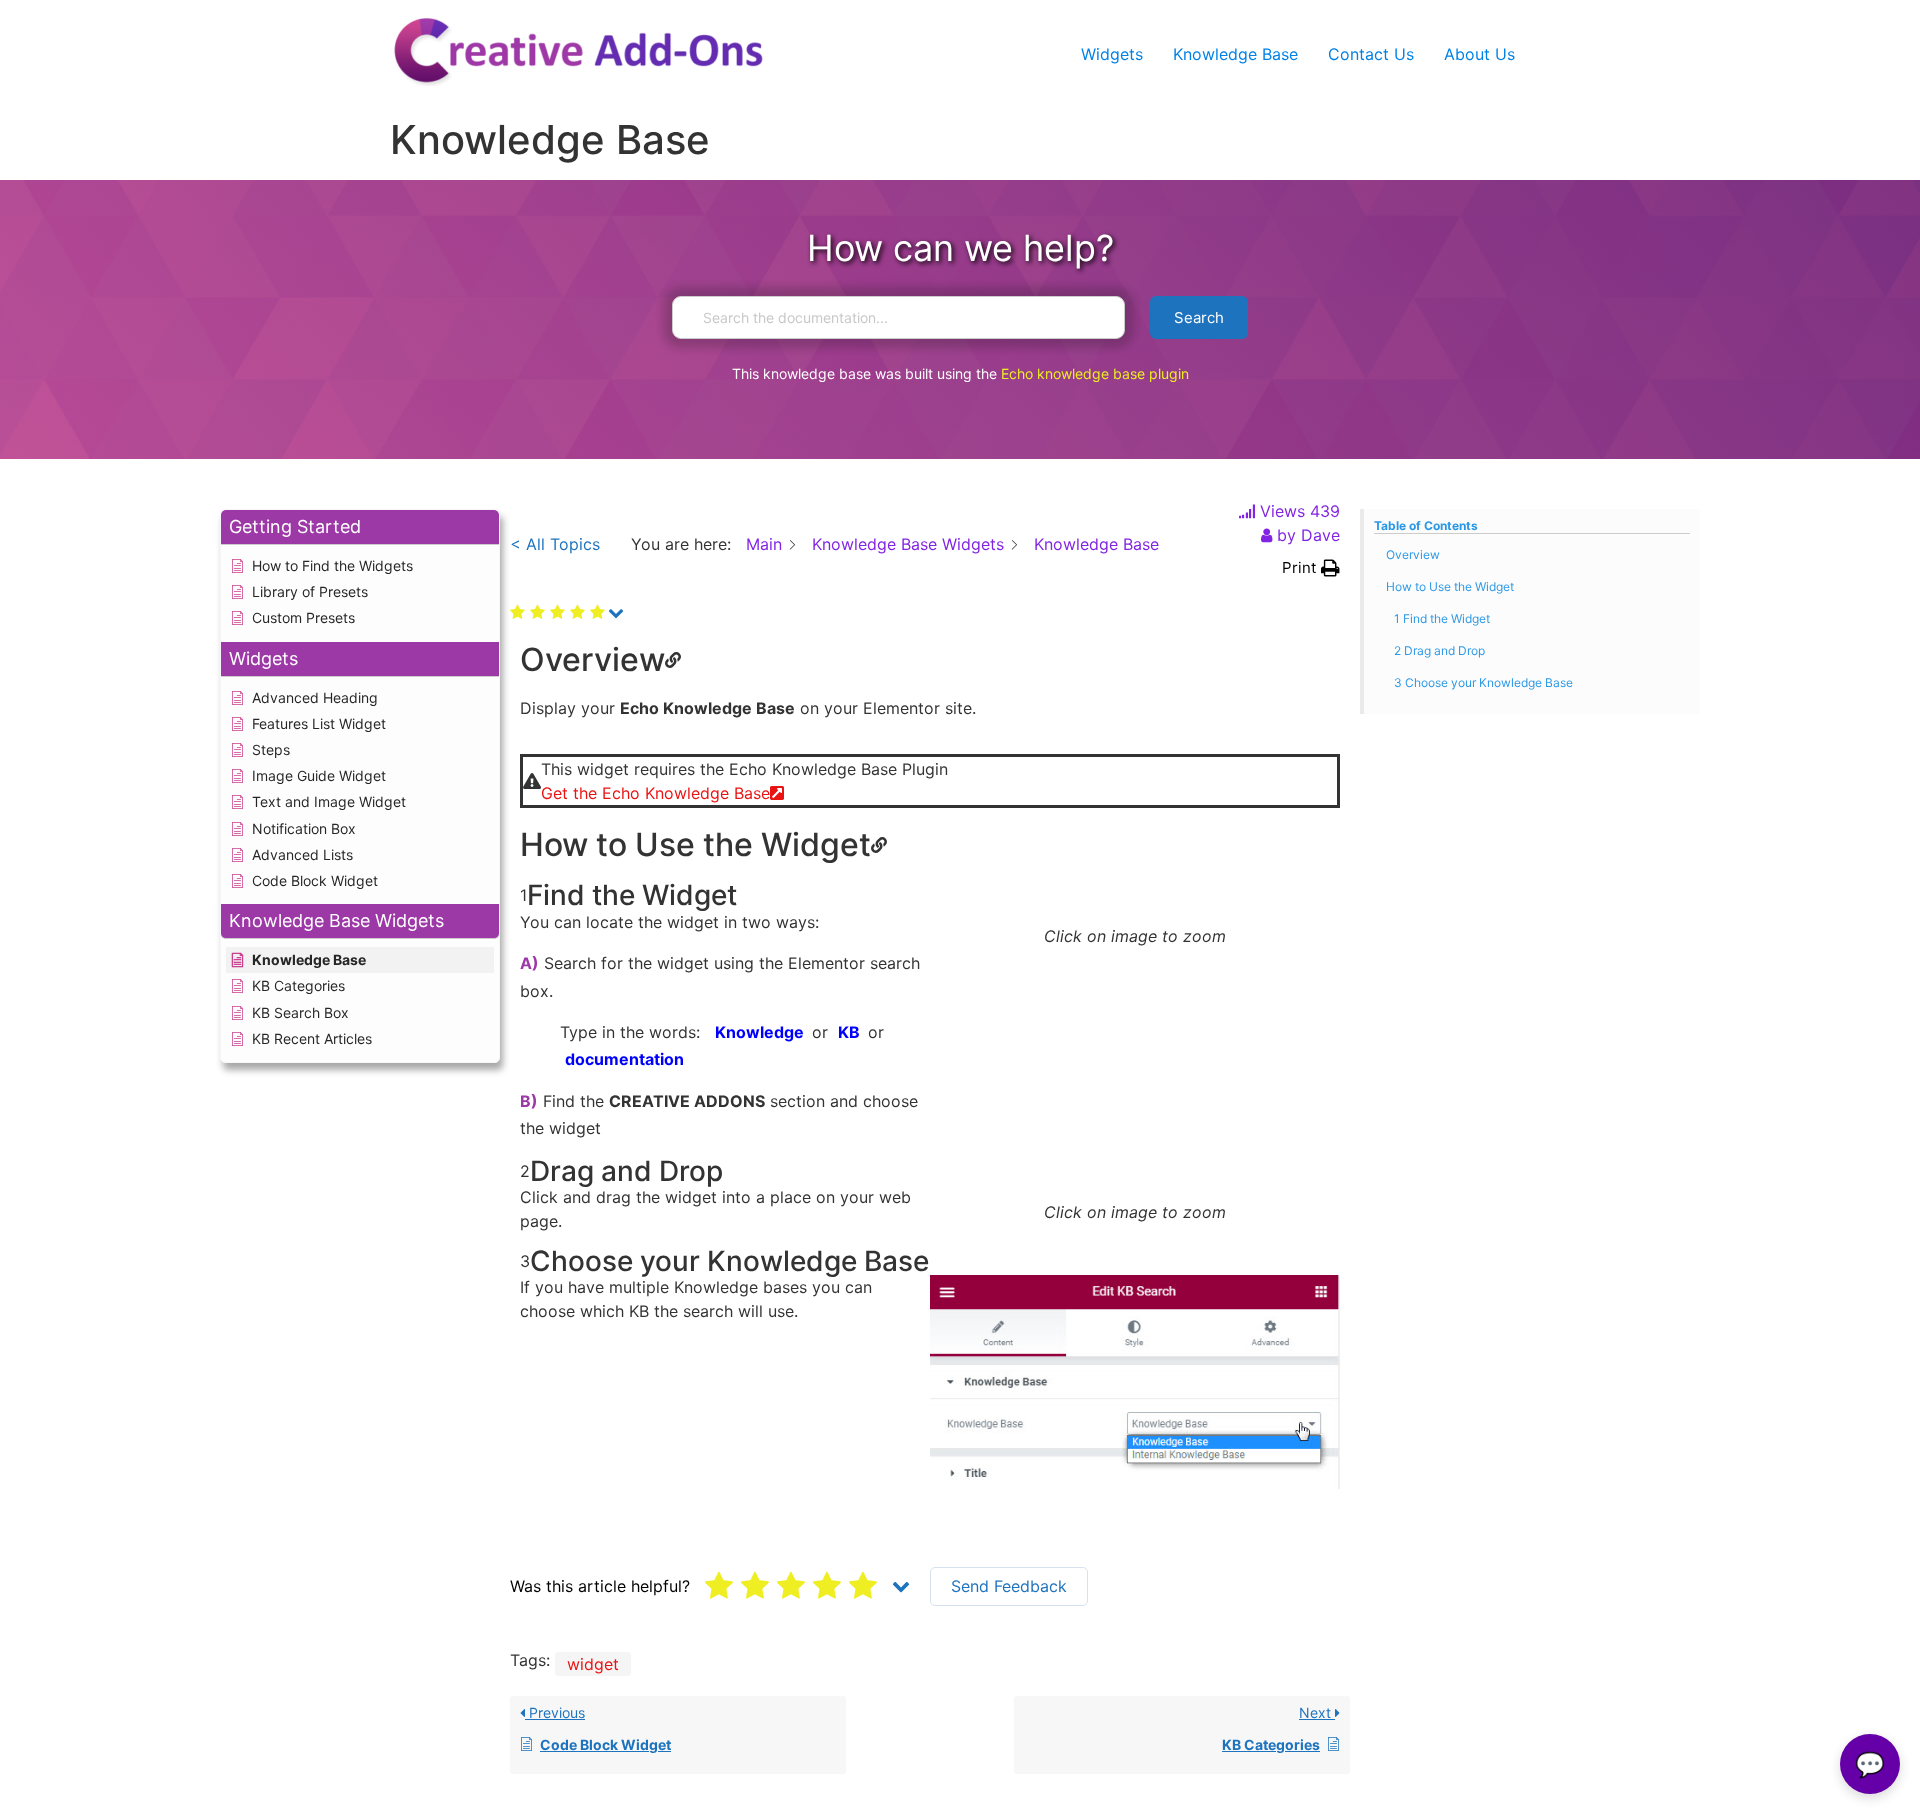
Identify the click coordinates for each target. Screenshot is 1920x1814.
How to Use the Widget (1450, 586)
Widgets (1112, 54)
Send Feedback (1009, 1586)
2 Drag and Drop (1439, 650)
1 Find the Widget (1442, 618)
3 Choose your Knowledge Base (1483, 682)
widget (593, 1664)
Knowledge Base (1235, 54)
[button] (1311, 568)
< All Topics (555, 544)
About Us (1479, 54)
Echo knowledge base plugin (1095, 373)
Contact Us (1371, 54)
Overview (1413, 554)
